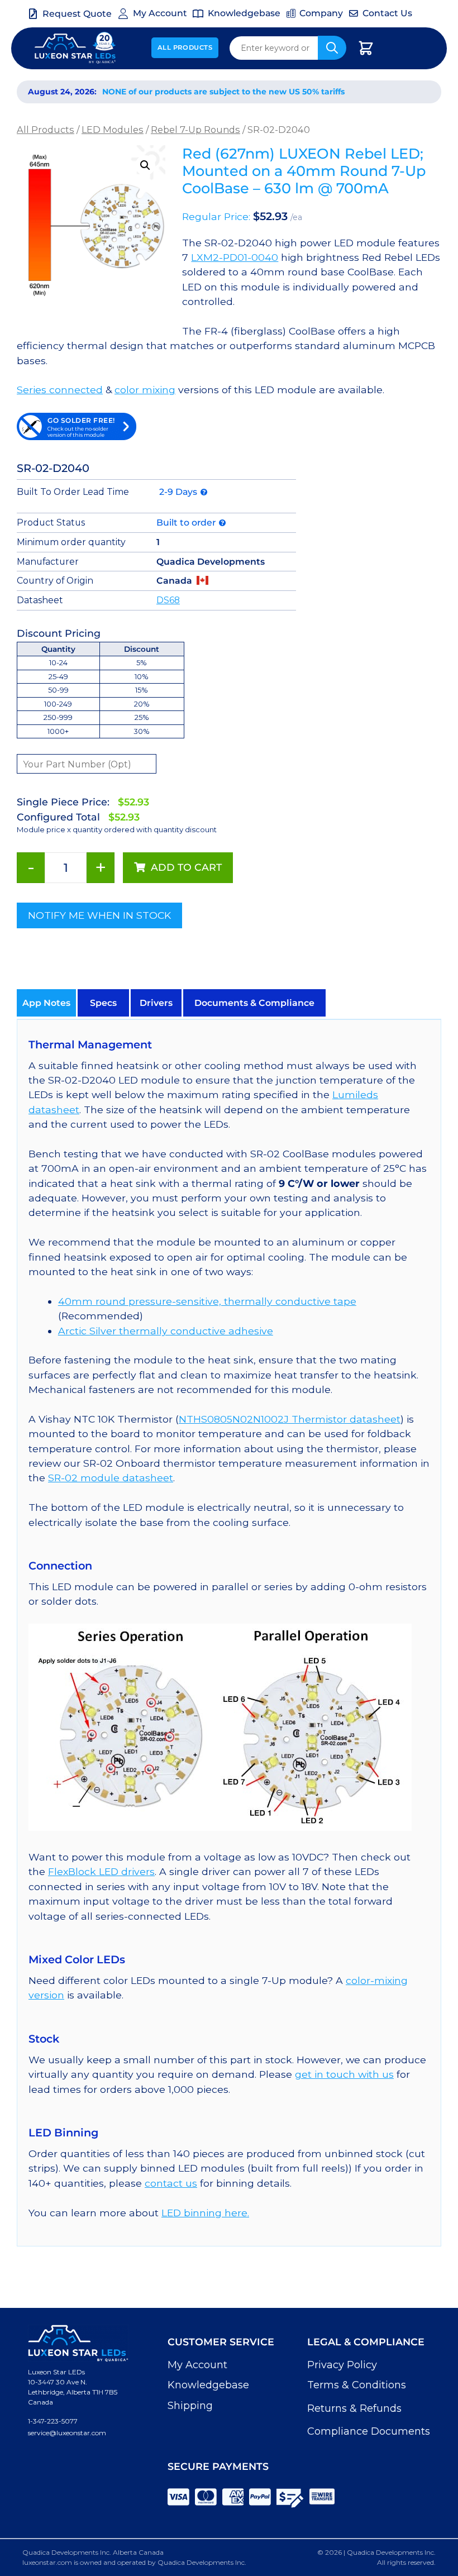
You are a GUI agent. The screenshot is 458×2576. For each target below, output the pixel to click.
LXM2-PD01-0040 (235, 257)
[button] (145, 165)
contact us (171, 2183)
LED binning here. (205, 2213)
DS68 (168, 600)
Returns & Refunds (354, 2408)
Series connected (60, 390)
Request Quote (77, 14)
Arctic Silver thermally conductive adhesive (166, 1331)
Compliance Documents (369, 2431)
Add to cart (186, 867)
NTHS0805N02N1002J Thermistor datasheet (290, 1419)
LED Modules (113, 130)
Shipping (190, 2406)
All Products (185, 47)
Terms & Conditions (357, 2385)
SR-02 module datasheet (111, 1478)
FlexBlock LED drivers (101, 1871)
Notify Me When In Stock (99, 915)
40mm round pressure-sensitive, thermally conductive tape (207, 1301)
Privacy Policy (342, 2365)
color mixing (145, 390)
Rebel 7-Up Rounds (195, 130)
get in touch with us (344, 2074)
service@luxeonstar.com (67, 2433)
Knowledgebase (208, 2385)
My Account (197, 2365)
